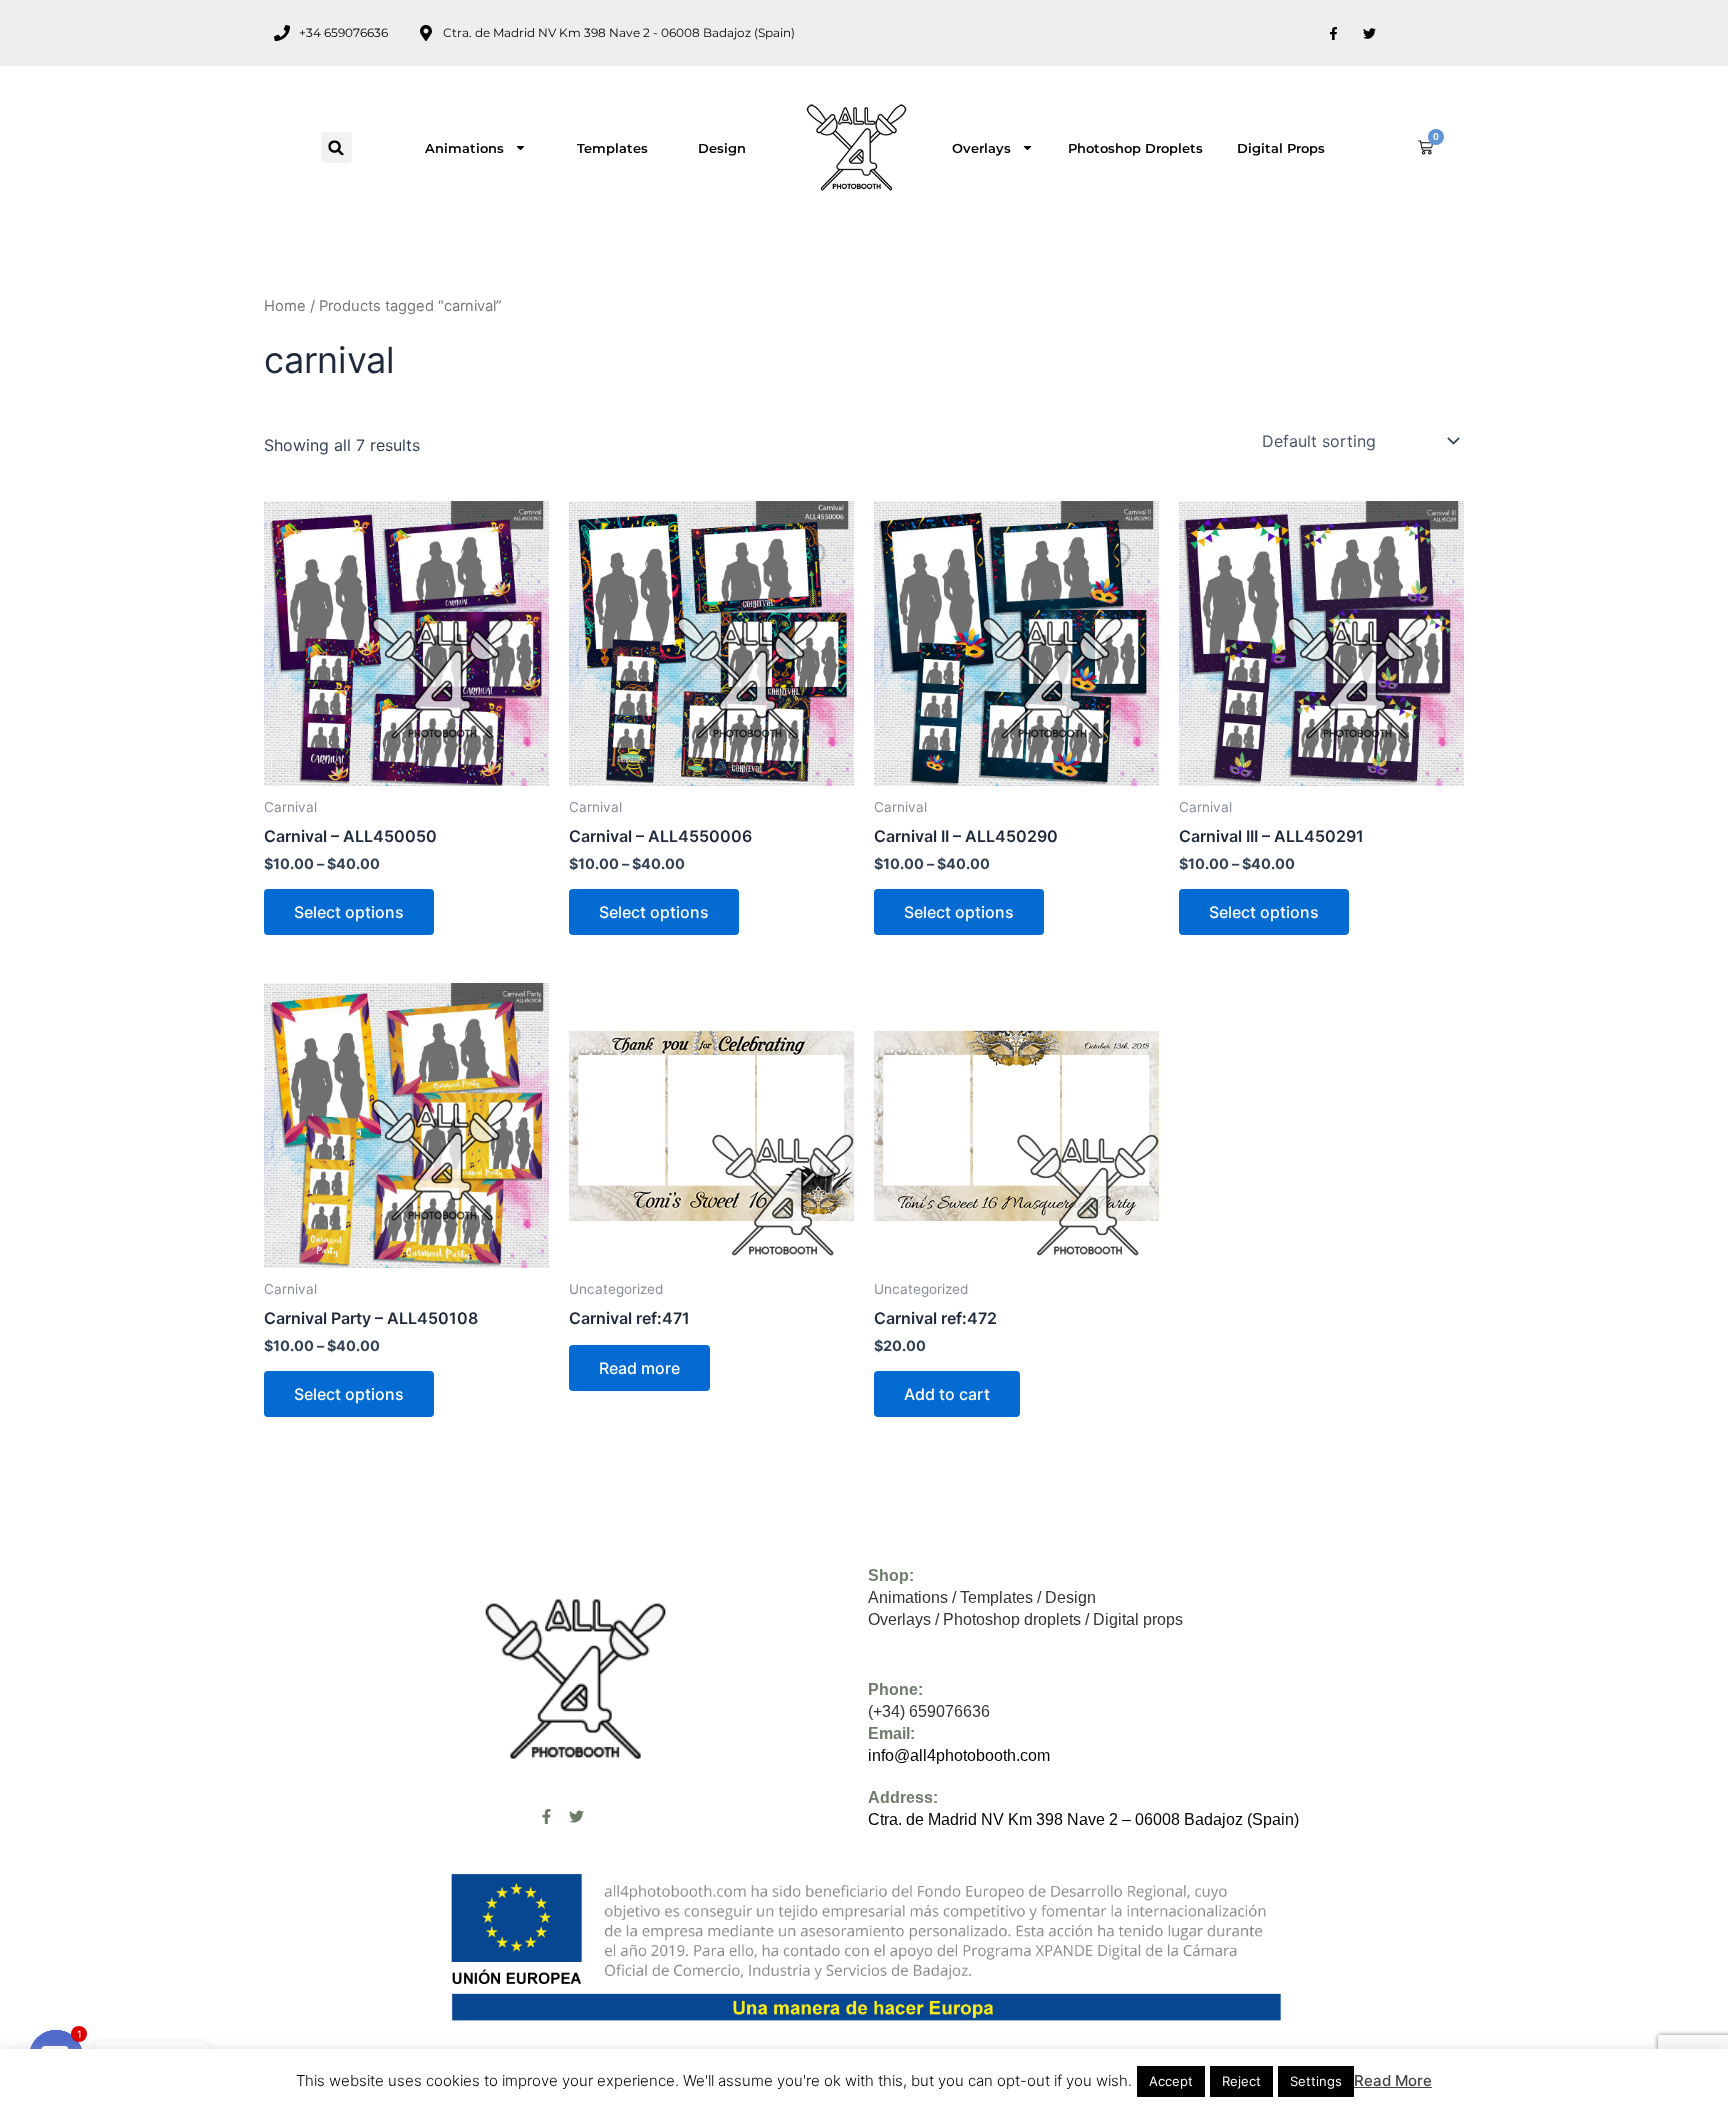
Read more (639, 1368)
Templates (612, 148)
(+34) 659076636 (929, 1711)
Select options (349, 912)
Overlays (981, 148)
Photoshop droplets (1135, 148)
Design (722, 148)
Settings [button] (1316, 2081)
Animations (464, 148)
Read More (1393, 2080)
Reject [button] (1241, 2081)
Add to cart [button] (947, 1394)
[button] (336, 147)
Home (285, 306)
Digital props (1281, 148)
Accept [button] (1171, 2081)
